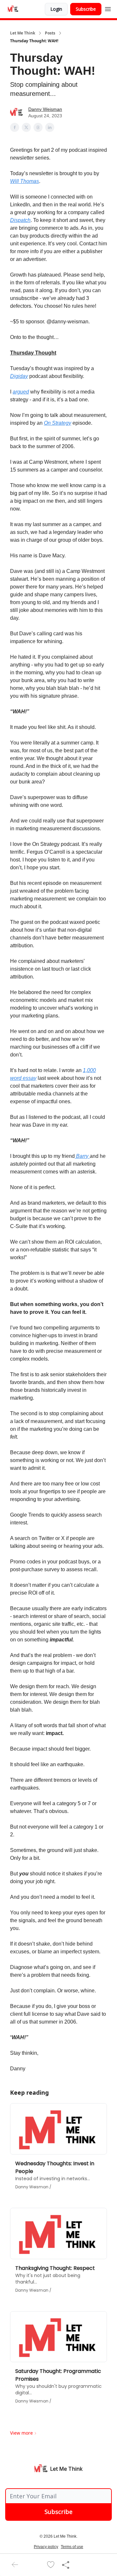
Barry (82, 1156)
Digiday (19, 376)
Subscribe (86, 9)
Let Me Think (23, 33)
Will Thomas (25, 181)
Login (56, 9)
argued (21, 392)
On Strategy (58, 423)
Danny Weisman (45, 109)
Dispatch (20, 220)
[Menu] (108, 8)
